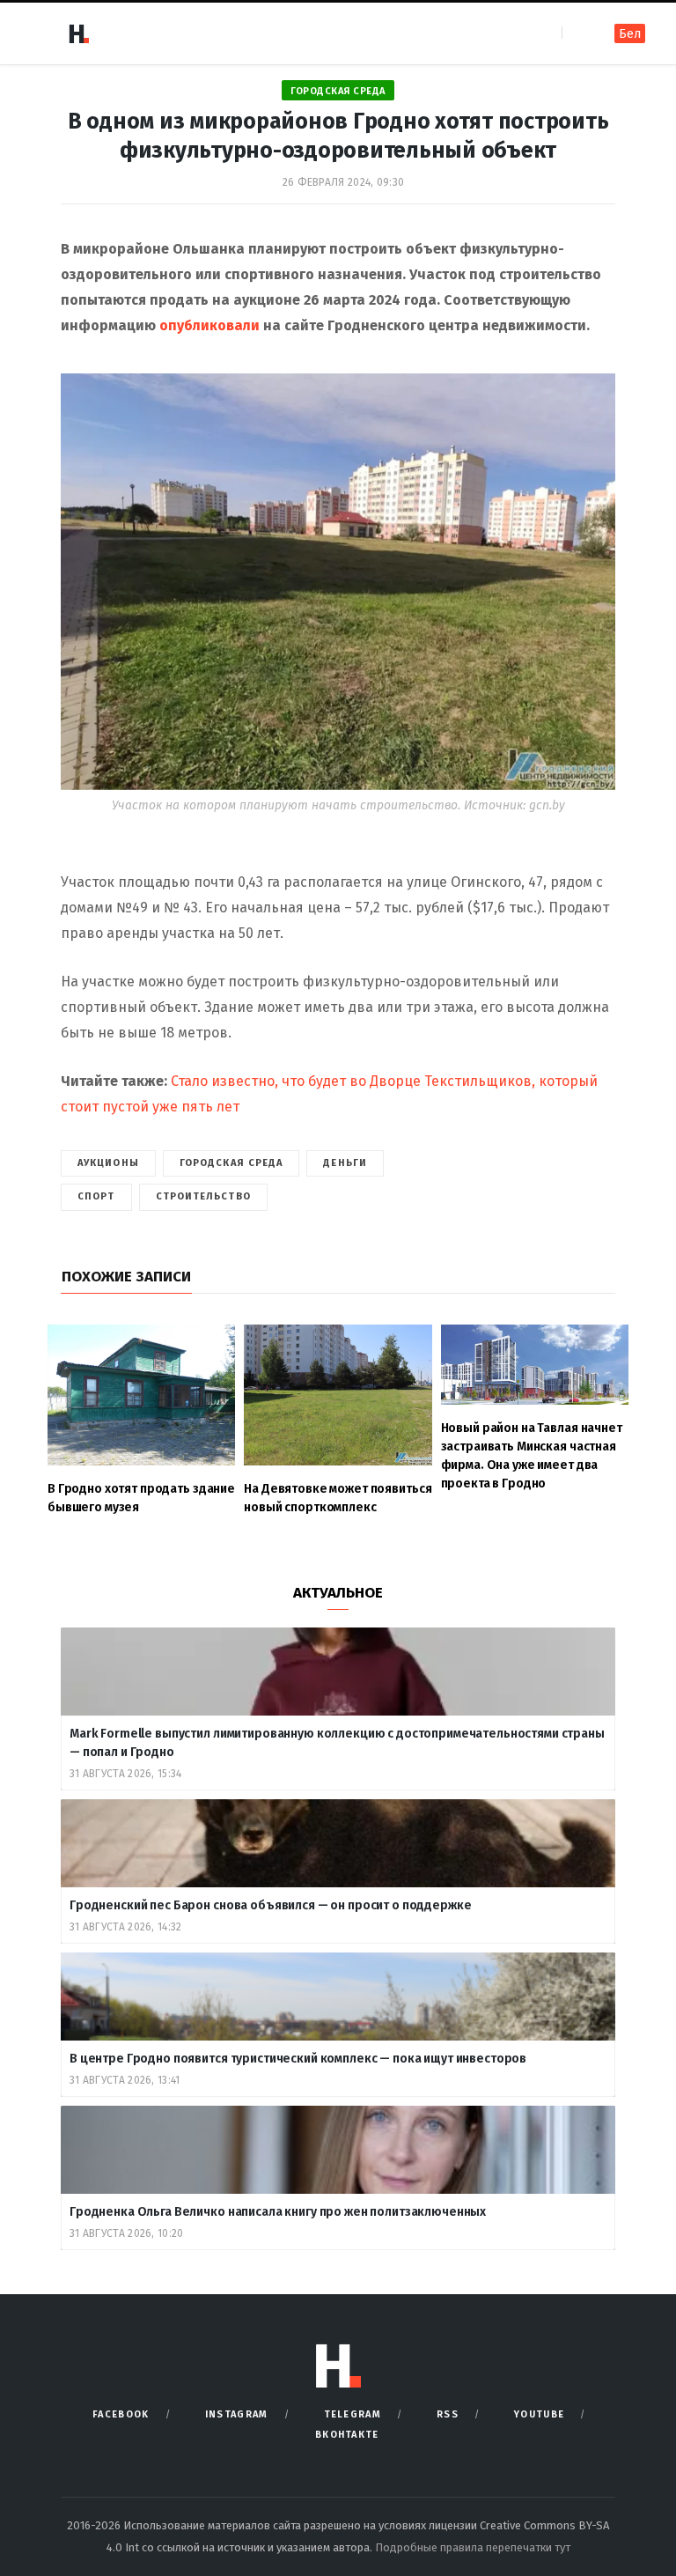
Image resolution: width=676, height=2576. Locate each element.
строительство (203, 1196)
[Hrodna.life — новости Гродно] (78, 33)
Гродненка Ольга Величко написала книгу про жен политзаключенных (279, 2212)
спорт (96, 1196)
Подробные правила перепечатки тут (473, 2547)
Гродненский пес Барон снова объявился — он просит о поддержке (270, 1905)
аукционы (108, 1163)
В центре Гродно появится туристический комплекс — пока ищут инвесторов (299, 2059)
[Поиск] (577, 33)
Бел (630, 34)
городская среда (231, 1163)
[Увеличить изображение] (592, 396)
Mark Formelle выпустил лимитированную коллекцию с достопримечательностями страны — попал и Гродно (337, 1743)
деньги (345, 1163)
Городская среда (338, 91)
